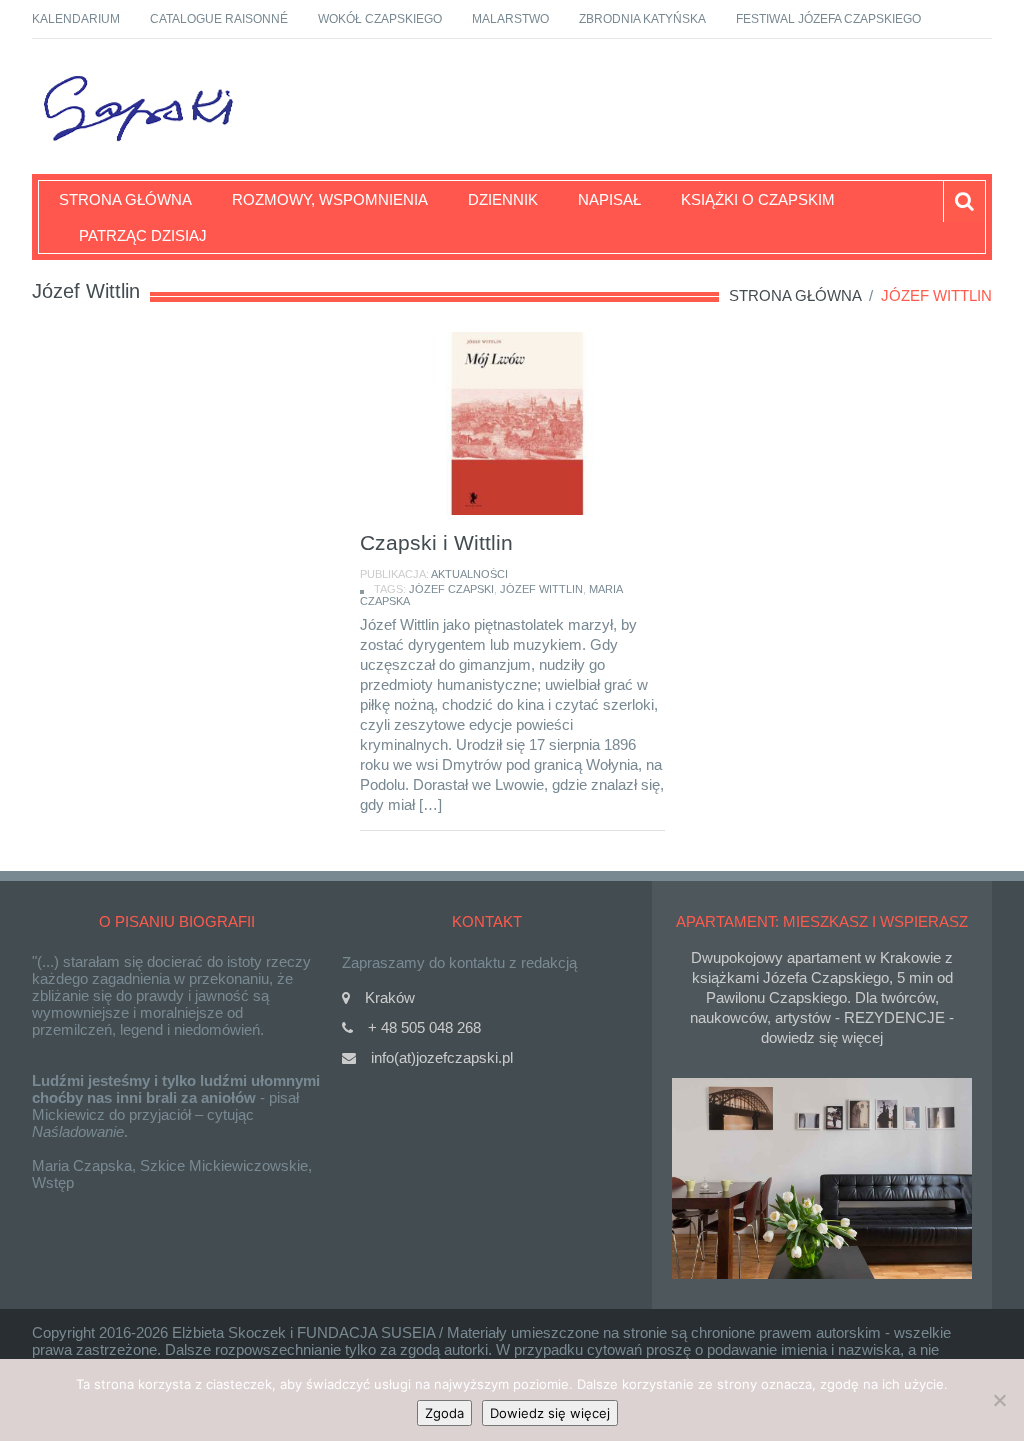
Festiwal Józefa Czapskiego (828, 19)
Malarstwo (510, 19)
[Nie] (999, 1400)
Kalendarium (76, 19)
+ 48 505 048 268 (424, 1027)
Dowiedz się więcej (550, 1413)
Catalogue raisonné (219, 19)
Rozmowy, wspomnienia (330, 199)
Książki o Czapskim (758, 199)
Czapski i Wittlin (436, 542)
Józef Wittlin (541, 589)
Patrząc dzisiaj (143, 235)
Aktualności (469, 574)
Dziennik (503, 199)
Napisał (609, 199)
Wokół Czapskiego (380, 19)
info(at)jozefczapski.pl (442, 1057)
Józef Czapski (451, 589)
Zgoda (444, 1413)
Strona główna (125, 199)
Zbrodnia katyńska (642, 19)
